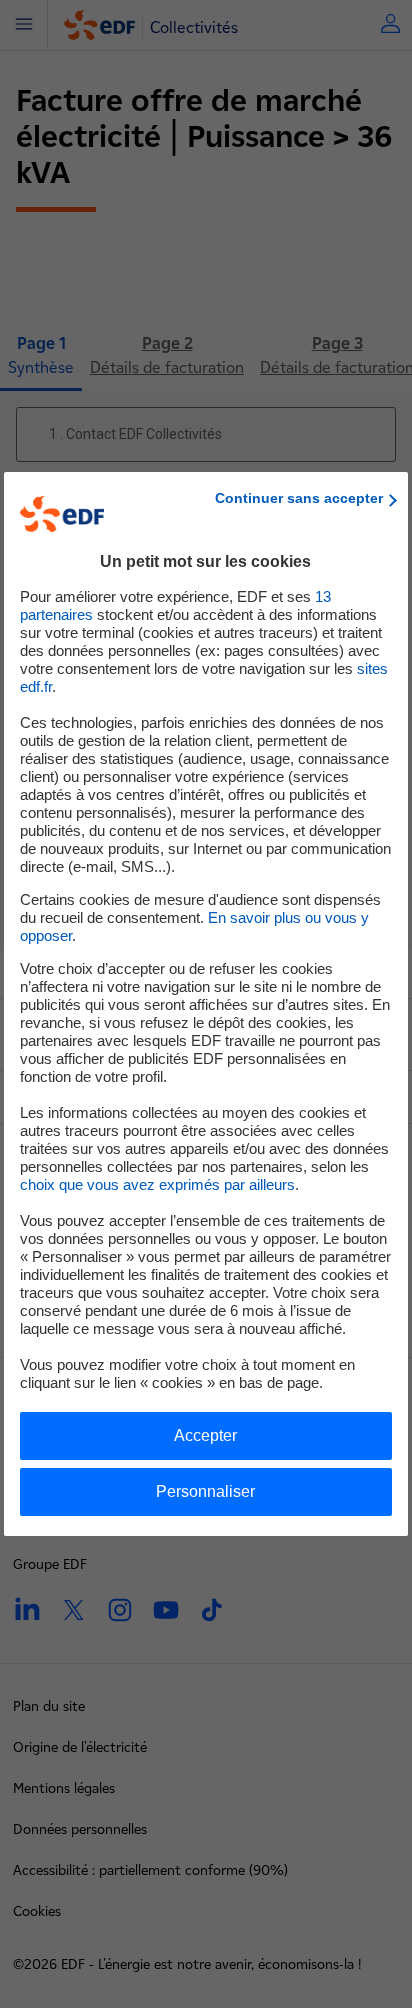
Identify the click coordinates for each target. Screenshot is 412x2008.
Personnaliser (205, 1491)
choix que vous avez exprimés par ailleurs (157, 1184)
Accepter (205, 1435)
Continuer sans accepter (299, 498)
